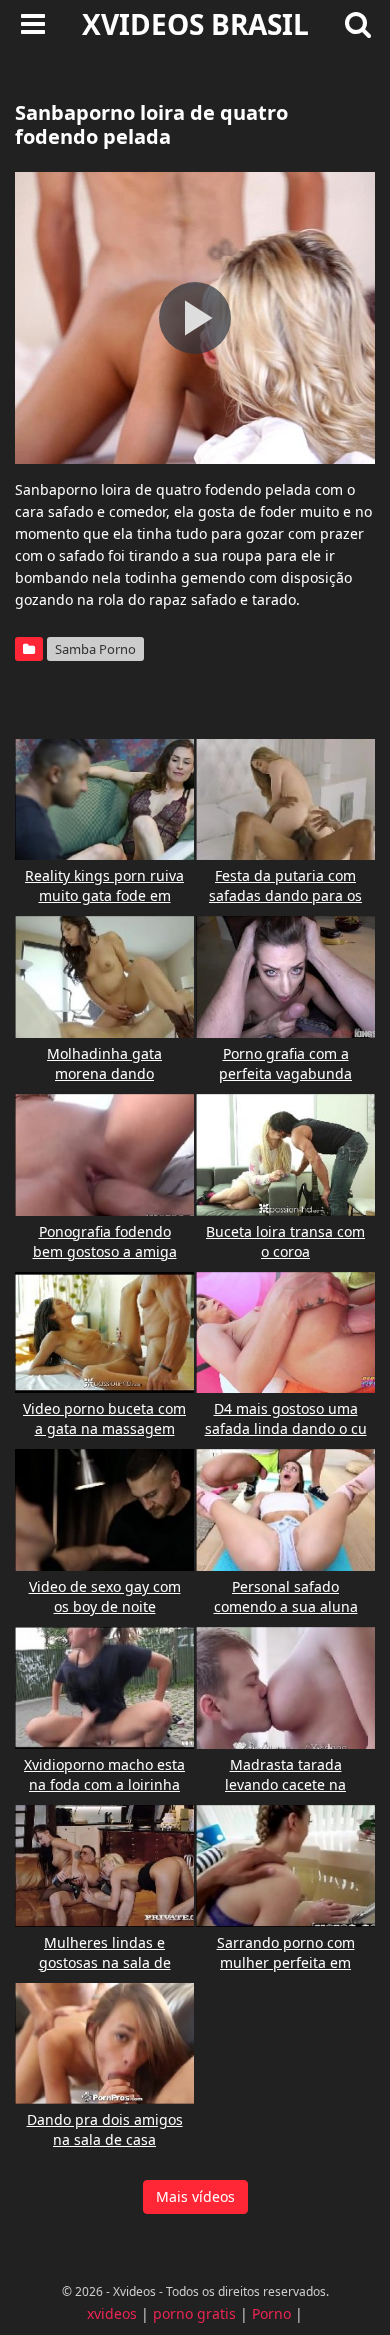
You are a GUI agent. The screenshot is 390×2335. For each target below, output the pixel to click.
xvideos (112, 2313)
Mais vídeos (195, 2196)
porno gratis (194, 2313)
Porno (271, 2313)
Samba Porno (95, 649)
